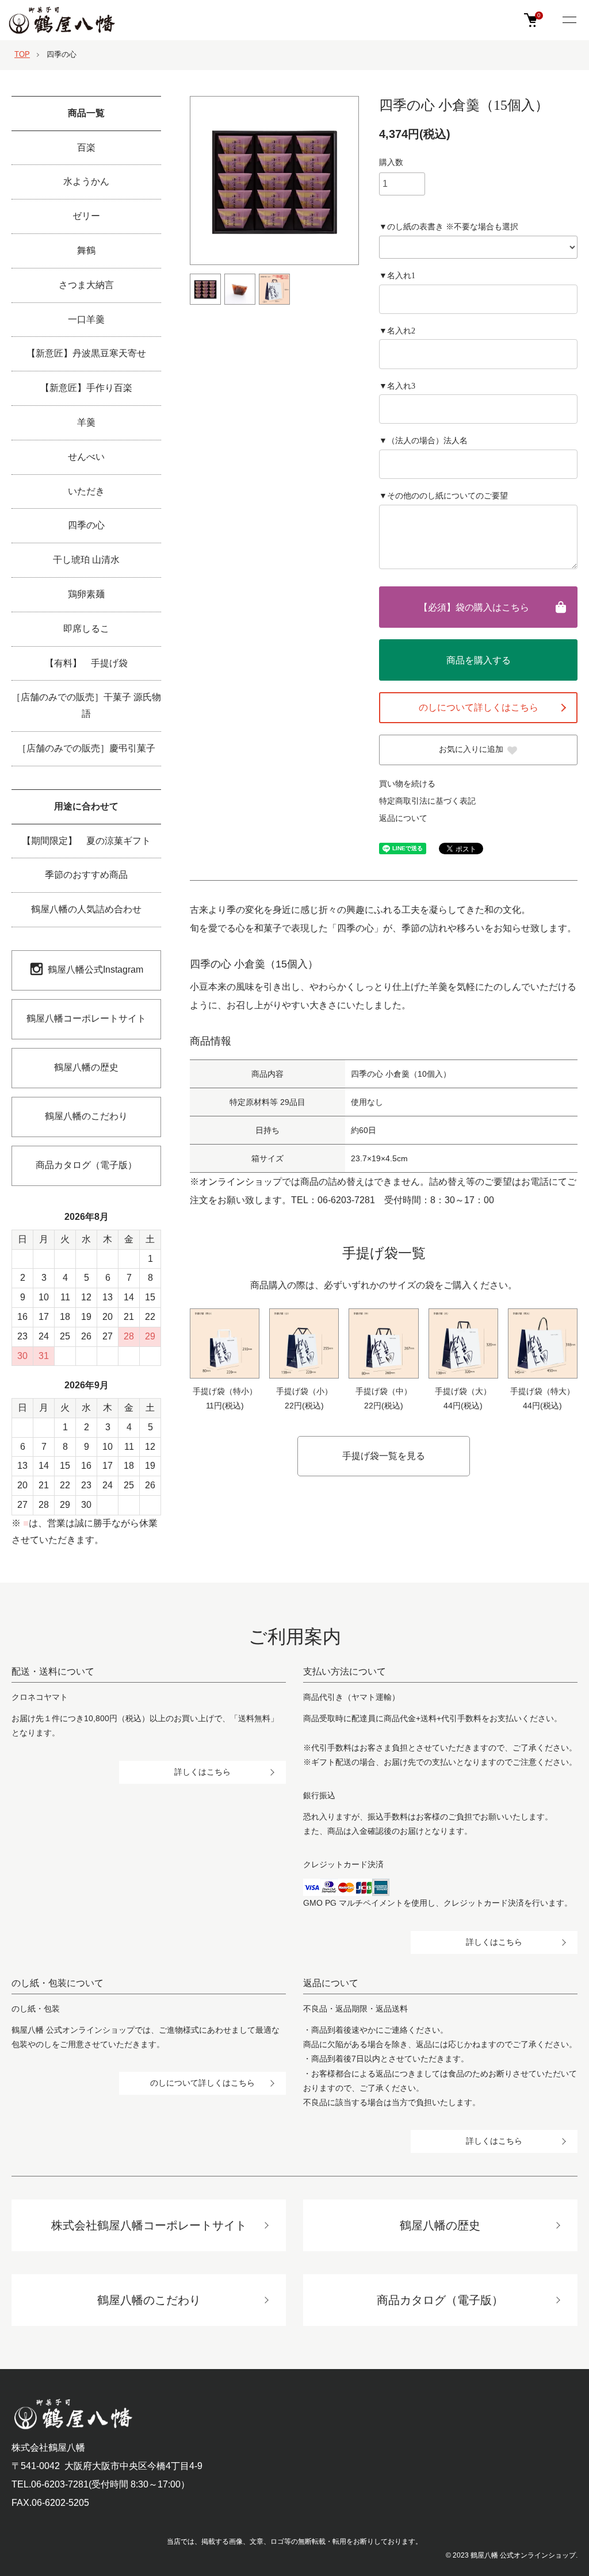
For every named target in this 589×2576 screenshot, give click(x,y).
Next (368, 181)
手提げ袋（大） (463, 1391)
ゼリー (86, 216)
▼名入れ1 (397, 276)
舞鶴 (86, 250)
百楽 (86, 147)
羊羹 (86, 422)
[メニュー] (569, 21)
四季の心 (62, 54)
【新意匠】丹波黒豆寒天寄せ (86, 353)
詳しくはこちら (202, 1772)
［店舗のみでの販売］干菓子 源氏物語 (86, 705)
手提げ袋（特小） (225, 1391)
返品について (403, 818)
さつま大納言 (86, 285)
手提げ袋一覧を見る (384, 1456)
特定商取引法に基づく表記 (427, 801)
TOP (22, 54)
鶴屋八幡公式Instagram (95, 970)
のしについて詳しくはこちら (479, 707)
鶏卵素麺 (86, 594)
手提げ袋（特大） (542, 1391)
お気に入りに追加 (471, 749)
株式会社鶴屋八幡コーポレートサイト (149, 2225)
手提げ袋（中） (384, 1391)
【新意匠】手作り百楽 (86, 388)
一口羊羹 (86, 319)
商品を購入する (479, 660)
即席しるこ (86, 629)
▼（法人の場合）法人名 (423, 441)
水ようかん (86, 181)
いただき (86, 491)
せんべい (86, 457)
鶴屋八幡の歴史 (86, 1067)
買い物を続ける (407, 784)
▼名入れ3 (397, 386)
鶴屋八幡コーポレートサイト (86, 1018)
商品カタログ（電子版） (86, 1165)
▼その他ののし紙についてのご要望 (443, 496)
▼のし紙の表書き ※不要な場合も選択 (449, 227)
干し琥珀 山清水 (86, 560)
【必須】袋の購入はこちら (474, 607)
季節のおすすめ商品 (86, 875)
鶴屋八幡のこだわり (86, 1116)
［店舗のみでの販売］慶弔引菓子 (86, 748)
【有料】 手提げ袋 (86, 663)
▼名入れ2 (397, 331)
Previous (181, 181)
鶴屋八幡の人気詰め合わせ (86, 909)
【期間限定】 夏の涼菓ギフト (86, 841)
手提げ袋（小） (304, 1391)
